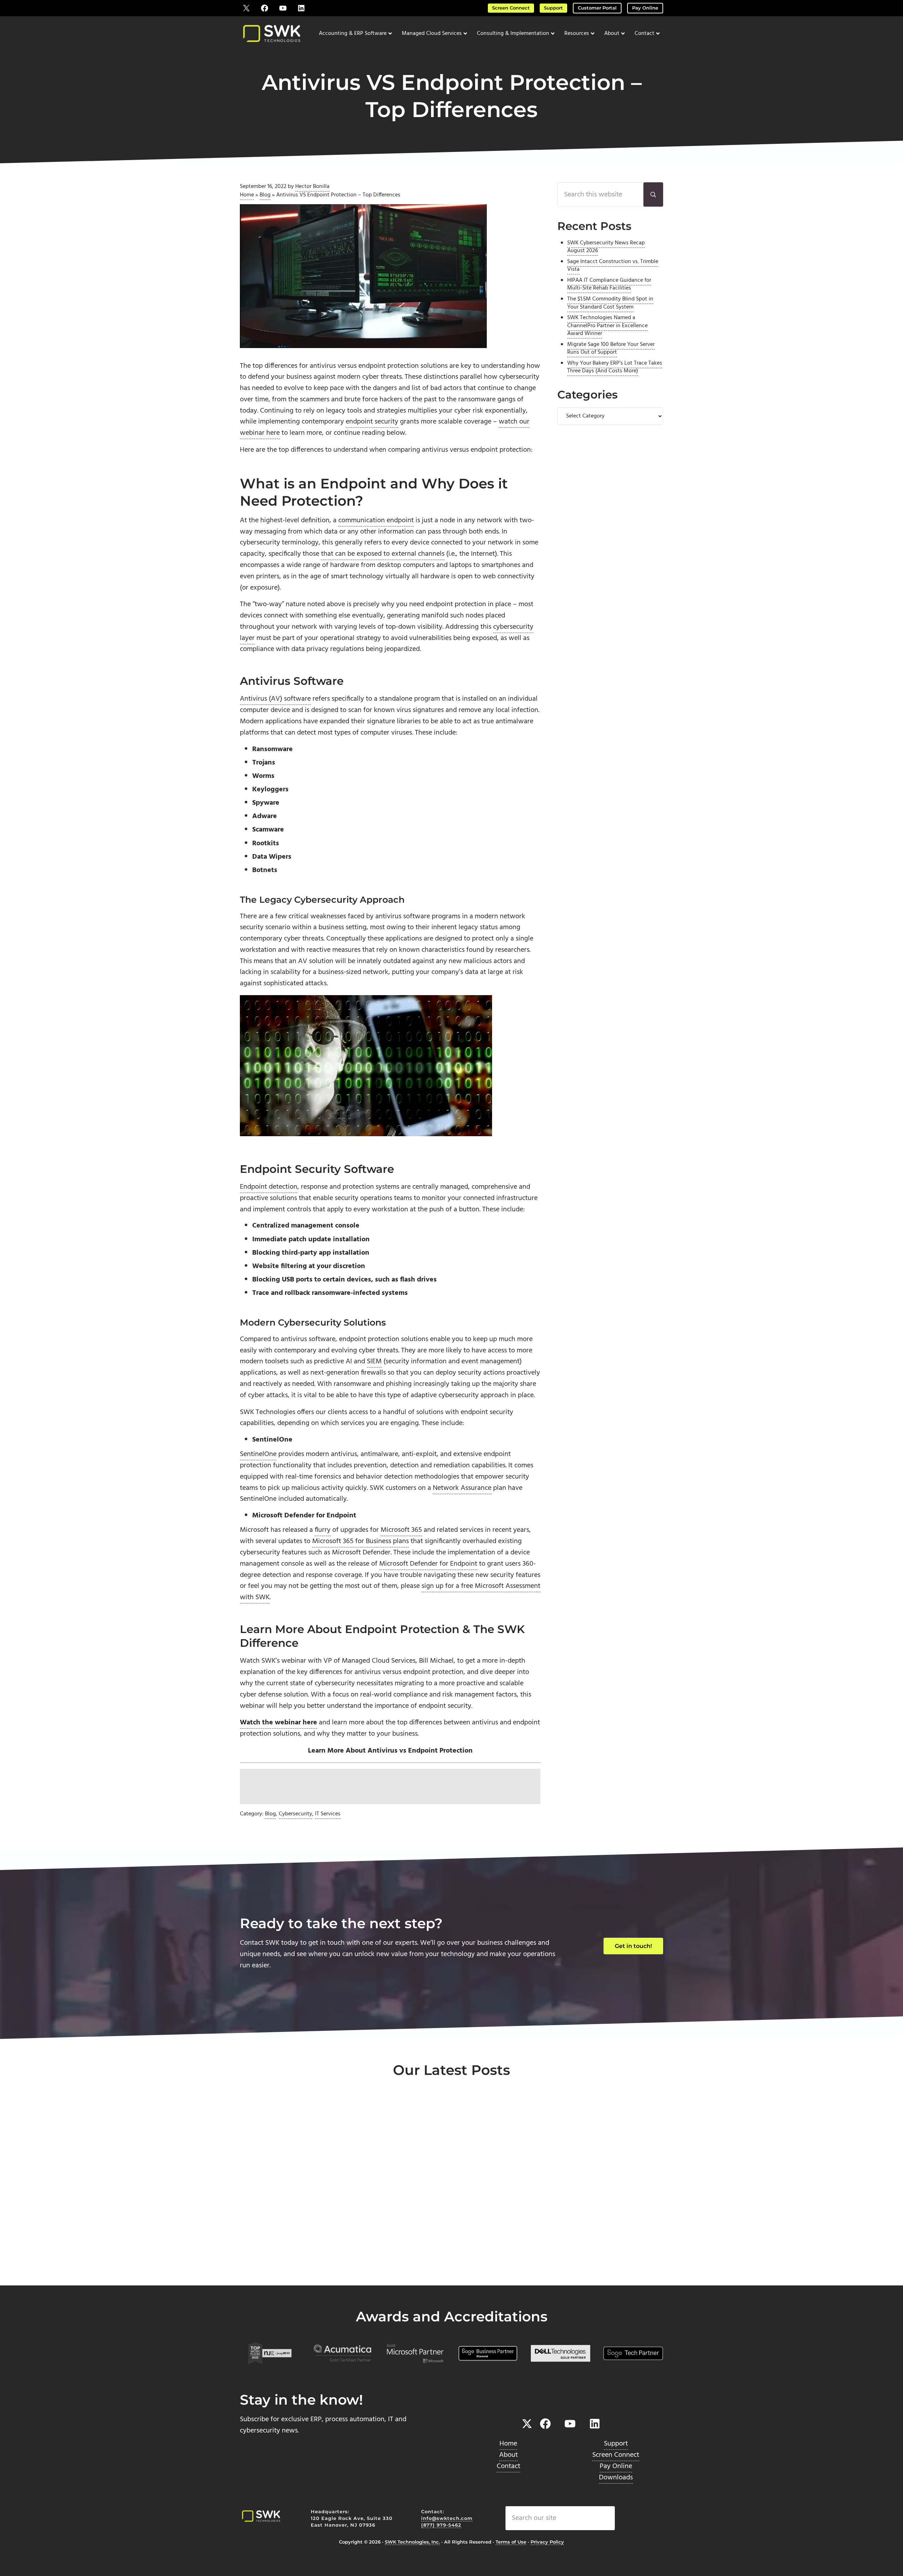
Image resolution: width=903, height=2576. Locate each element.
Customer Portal (597, 8)
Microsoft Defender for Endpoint (428, 1564)
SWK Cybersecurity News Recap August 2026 (606, 247)
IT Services (328, 1814)
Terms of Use (511, 2542)
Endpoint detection (269, 1187)
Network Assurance (462, 1488)
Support (553, 8)
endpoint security (372, 422)
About (508, 2455)
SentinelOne (258, 1454)
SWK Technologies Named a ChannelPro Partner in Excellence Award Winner (607, 326)
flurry (323, 1530)
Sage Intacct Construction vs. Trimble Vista (613, 266)
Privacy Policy (547, 2542)
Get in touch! (633, 1946)
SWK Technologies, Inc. (412, 2542)
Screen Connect (511, 8)
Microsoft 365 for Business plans (360, 1541)
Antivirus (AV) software (275, 699)
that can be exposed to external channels (383, 554)
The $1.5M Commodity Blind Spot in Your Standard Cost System (610, 303)
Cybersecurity (295, 1814)
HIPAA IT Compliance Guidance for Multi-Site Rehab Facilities (609, 284)
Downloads (616, 2477)
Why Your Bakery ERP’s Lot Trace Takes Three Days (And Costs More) (615, 367)
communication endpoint (376, 520)
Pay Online (645, 8)
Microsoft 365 (401, 1530)
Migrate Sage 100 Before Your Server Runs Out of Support (611, 349)
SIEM (374, 1362)
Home (247, 195)
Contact (508, 2466)
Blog (265, 195)
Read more (272, 2262)
